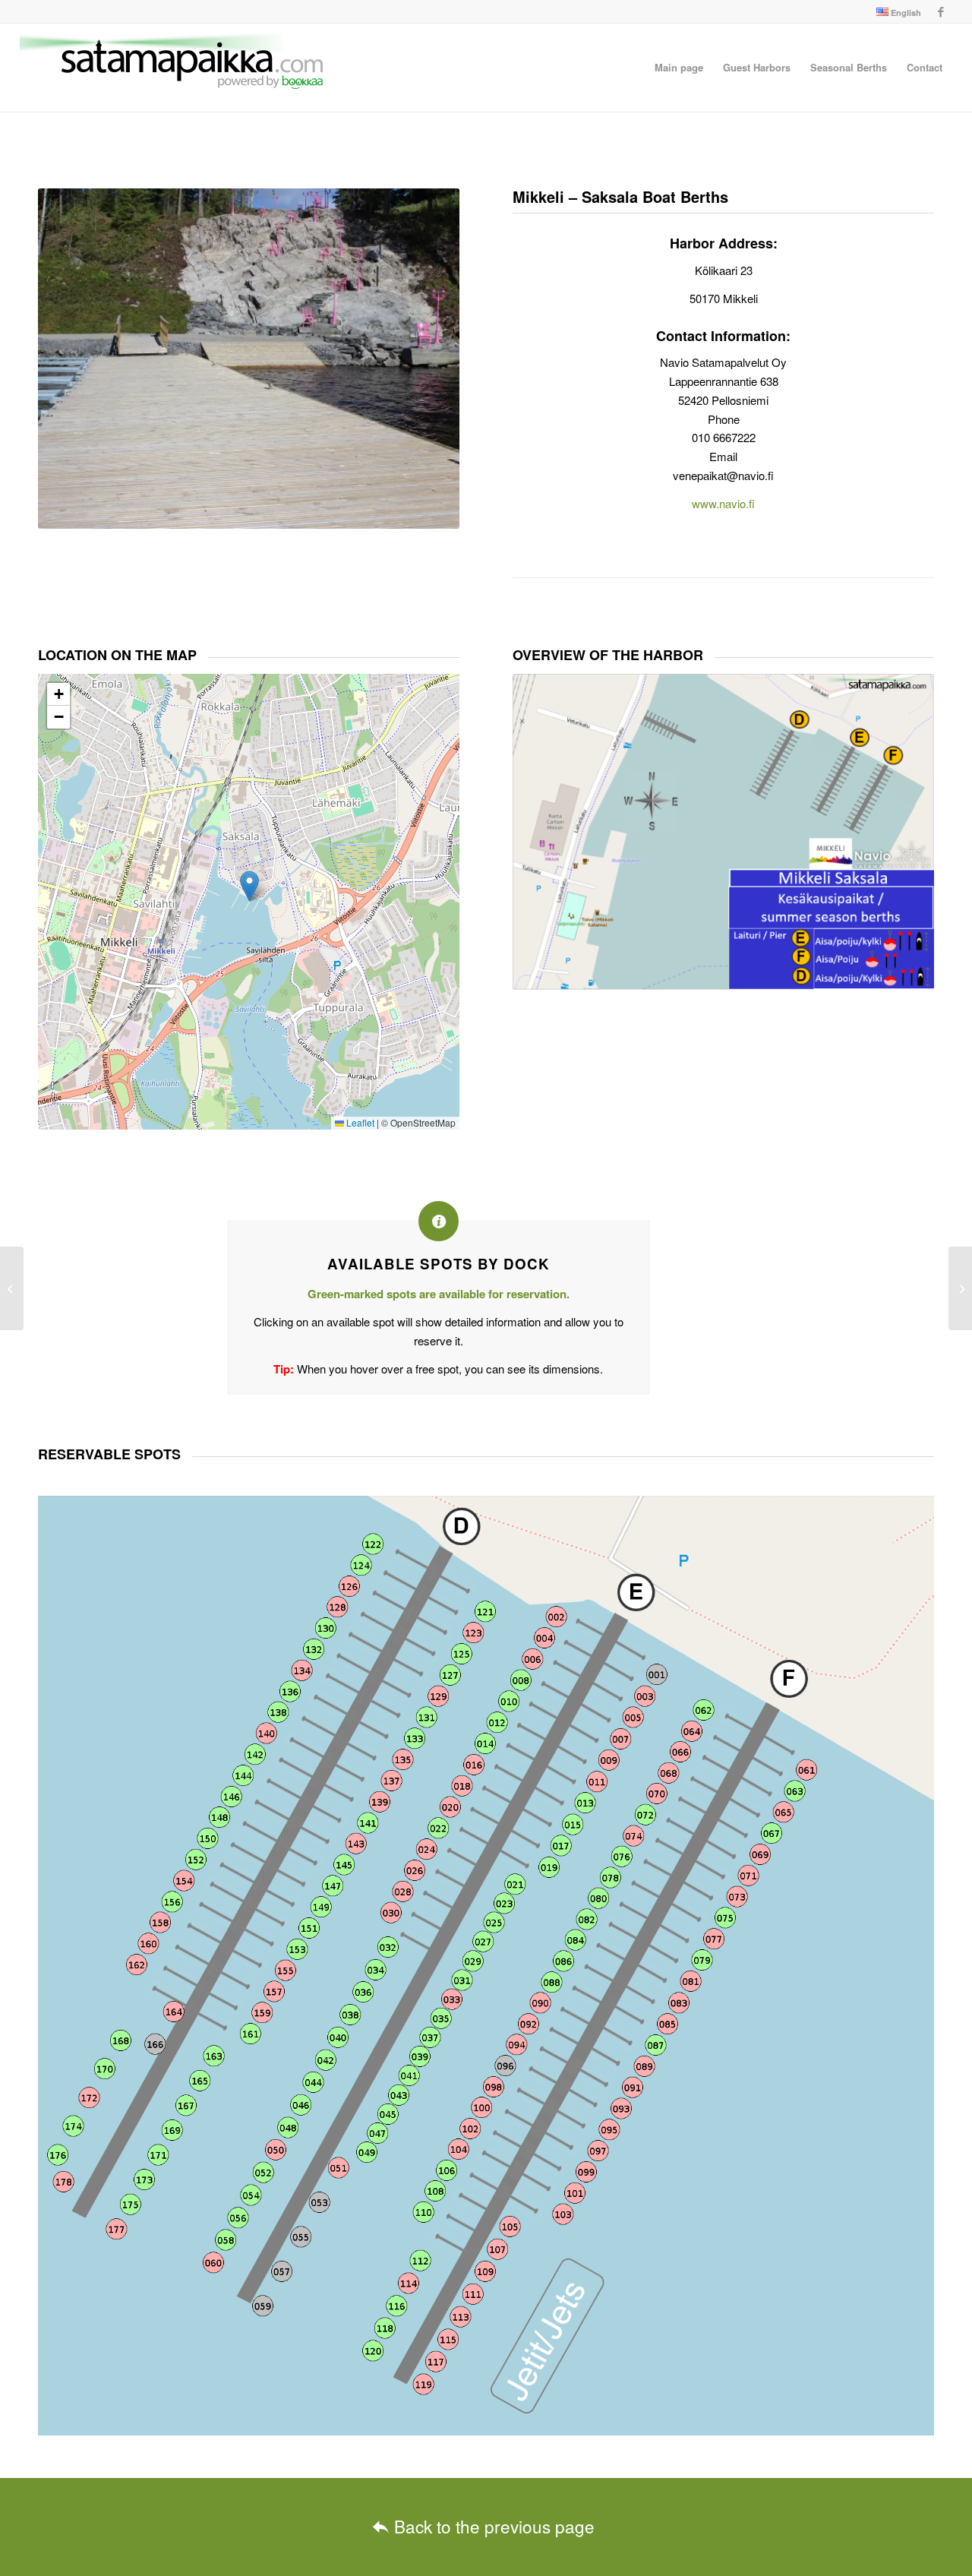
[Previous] (72, 359)
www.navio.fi (723, 503)
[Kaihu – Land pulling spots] (960, 1288)
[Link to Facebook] (941, 11)
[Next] (425, 359)
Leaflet (359, 1122)
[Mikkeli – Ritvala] (12, 1288)
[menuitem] (895, 12)
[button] (249, 886)
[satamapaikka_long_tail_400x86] (172, 68)
